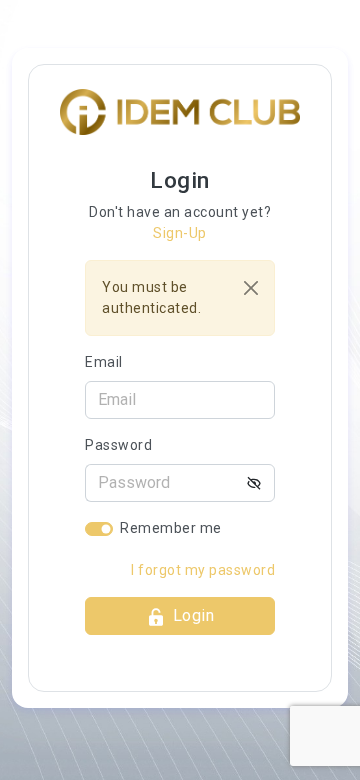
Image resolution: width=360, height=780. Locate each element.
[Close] (251, 288)
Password (118, 445)
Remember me (171, 528)
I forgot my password (203, 570)
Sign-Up (180, 233)
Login (194, 615)
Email (104, 362)
